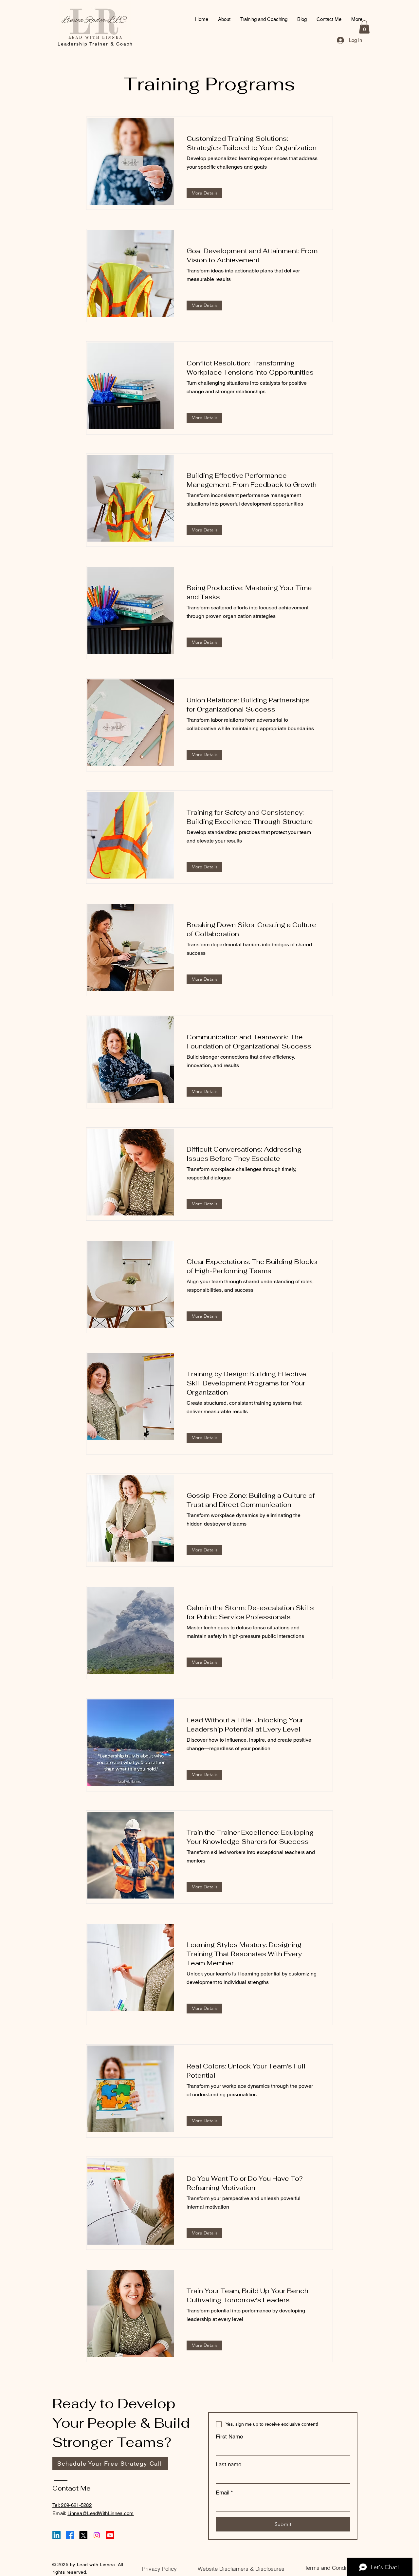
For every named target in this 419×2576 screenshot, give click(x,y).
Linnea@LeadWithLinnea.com (101, 2513)
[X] (83, 2535)
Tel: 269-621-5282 (72, 2505)
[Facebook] (70, 2535)
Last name (228, 2464)
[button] (364, 27)
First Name (229, 2437)
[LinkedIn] (56, 2535)
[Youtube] (110, 2535)
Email (224, 2493)
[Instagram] (97, 2535)
